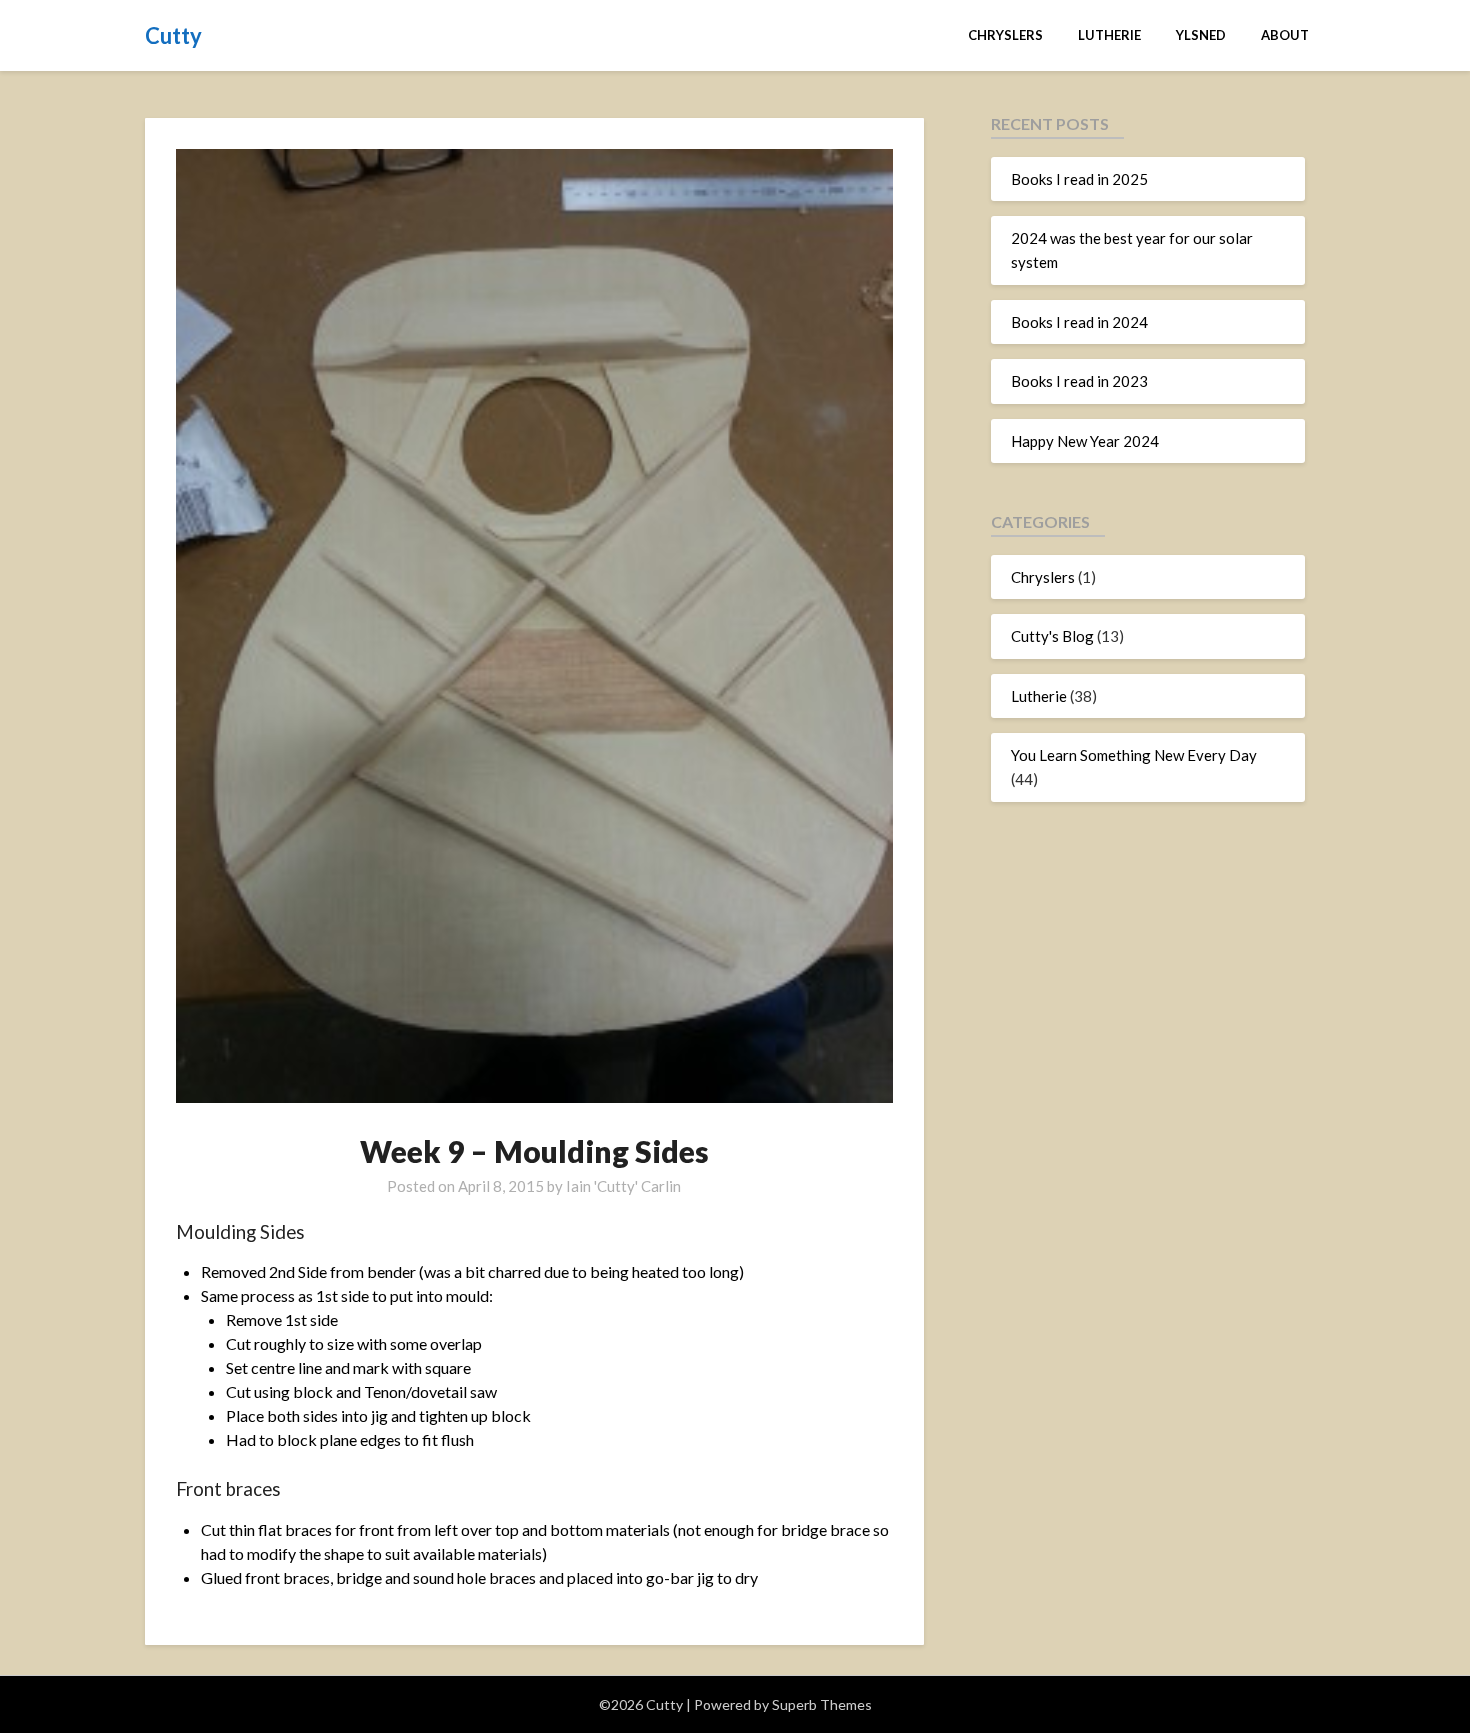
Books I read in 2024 (1079, 322)
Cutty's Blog (1052, 636)
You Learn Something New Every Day (1134, 755)
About (1285, 35)
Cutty (173, 35)
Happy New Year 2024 (1085, 441)
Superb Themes (822, 1704)
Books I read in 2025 (1079, 179)
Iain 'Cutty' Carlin (623, 1186)
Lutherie (1109, 35)
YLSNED (1201, 35)
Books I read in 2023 (1079, 381)
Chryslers (1005, 35)
